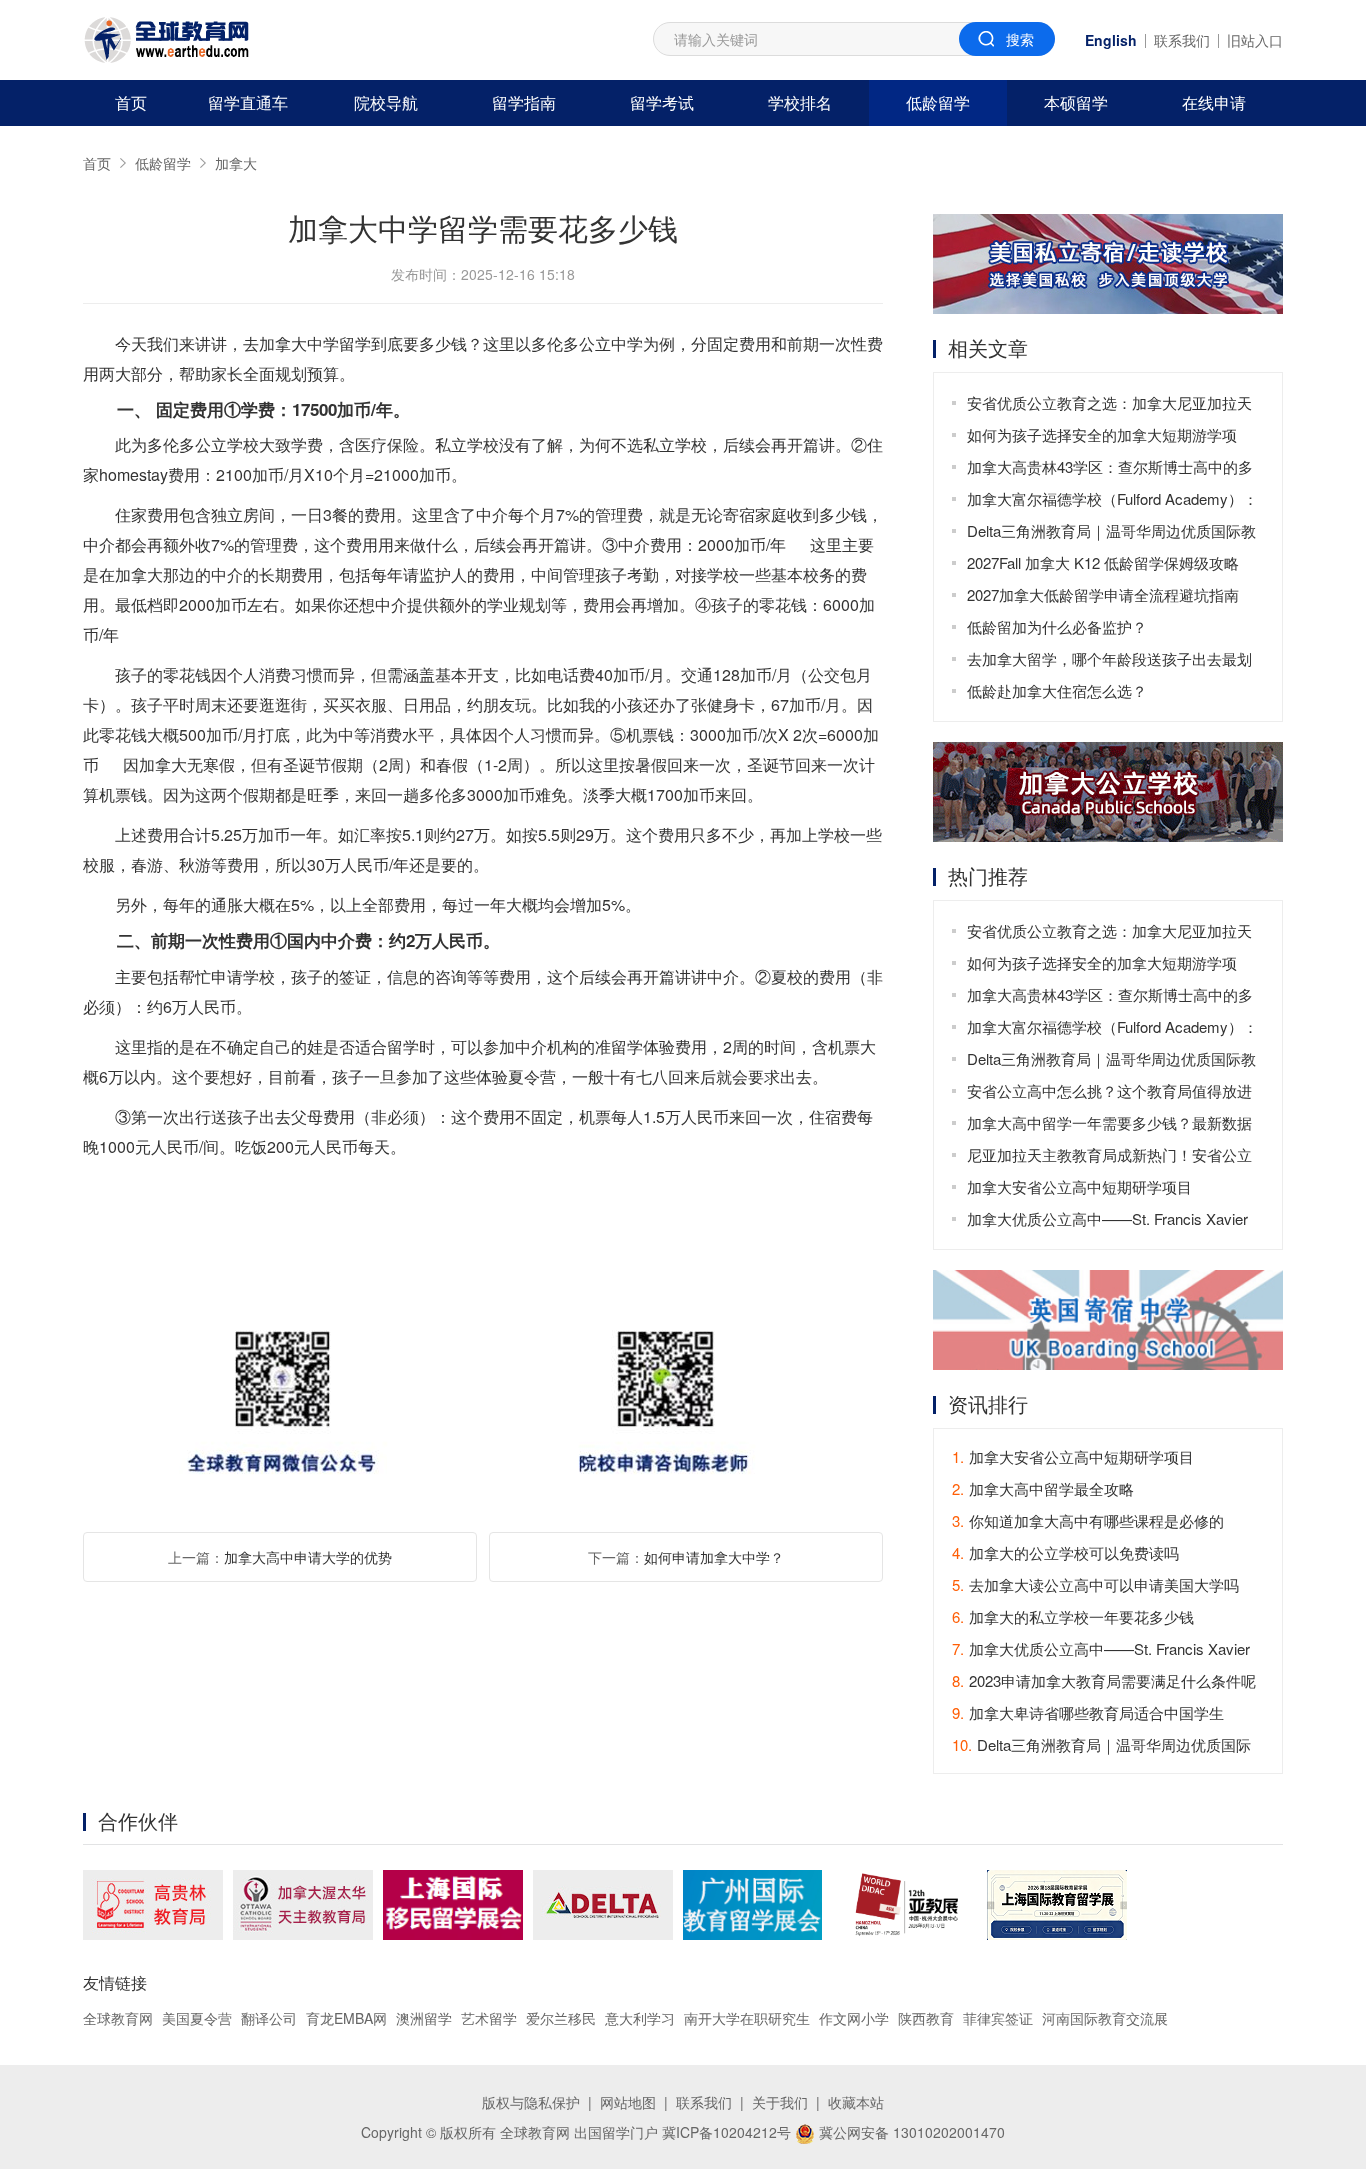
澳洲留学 (424, 2018)
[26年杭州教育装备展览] (904, 1905)
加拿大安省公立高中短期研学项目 (1079, 1186)
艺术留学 (489, 2018)
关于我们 (780, 2102)
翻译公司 (269, 2018)
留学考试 (662, 102)
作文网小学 (854, 2018)
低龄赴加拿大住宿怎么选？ (1057, 690)
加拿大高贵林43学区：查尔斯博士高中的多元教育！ (1110, 469)
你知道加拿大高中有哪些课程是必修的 (1088, 1520)
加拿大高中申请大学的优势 (308, 1557)
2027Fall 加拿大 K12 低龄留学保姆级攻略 (1103, 562)
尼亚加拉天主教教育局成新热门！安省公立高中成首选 (1109, 1157)
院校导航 (386, 102)
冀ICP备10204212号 (726, 2132)
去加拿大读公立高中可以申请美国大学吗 (1095, 1584)
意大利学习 (640, 2018)
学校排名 (800, 102)
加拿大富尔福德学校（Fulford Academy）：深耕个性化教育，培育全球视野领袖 (1112, 501)
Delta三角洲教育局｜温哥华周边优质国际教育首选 (1111, 533)
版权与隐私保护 (531, 2102)
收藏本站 (856, 2102)
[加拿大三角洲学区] (603, 1905)
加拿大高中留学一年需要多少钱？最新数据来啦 (1109, 1125)
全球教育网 (118, 2018)
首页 (131, 102)
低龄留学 (938, 102)
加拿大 (236, 163)
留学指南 (524, 102)
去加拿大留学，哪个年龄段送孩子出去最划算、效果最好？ (1109, 661)
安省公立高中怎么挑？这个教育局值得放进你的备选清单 (1109, 1093)
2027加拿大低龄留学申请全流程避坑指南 (1103, 594)
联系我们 (1182, 40)
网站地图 (628, 2102)
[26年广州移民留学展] (752, 1905)
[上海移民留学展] (453, 1905)
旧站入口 (1255, 40)
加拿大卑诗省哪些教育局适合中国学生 (1088, 1712)
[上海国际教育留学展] (1057, 1905)
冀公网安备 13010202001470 (910, 2132)
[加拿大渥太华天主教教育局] (303, 1905)
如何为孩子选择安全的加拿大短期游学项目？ (1102, 437)
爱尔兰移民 (561, 2018)
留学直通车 (248, 102)
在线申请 (1214, 102)
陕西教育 (926, 2018)
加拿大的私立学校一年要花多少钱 (1073, 1616)
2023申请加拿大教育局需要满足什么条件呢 (1104, 1680)
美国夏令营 (197, 2018)
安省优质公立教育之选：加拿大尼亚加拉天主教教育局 (1109, 405)
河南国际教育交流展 (1105, 2018)
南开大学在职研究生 (747, 2018)
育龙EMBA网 (346, 2018)
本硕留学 (1076, 102)
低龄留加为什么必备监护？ (1057, 626)
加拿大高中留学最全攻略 (1043, 1488)
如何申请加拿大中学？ (714, 1557)
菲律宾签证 (998, 2018)
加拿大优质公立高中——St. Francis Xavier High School (1107, 1221)
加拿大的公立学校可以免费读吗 (1065, 1552)
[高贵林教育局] (153, 1905)
